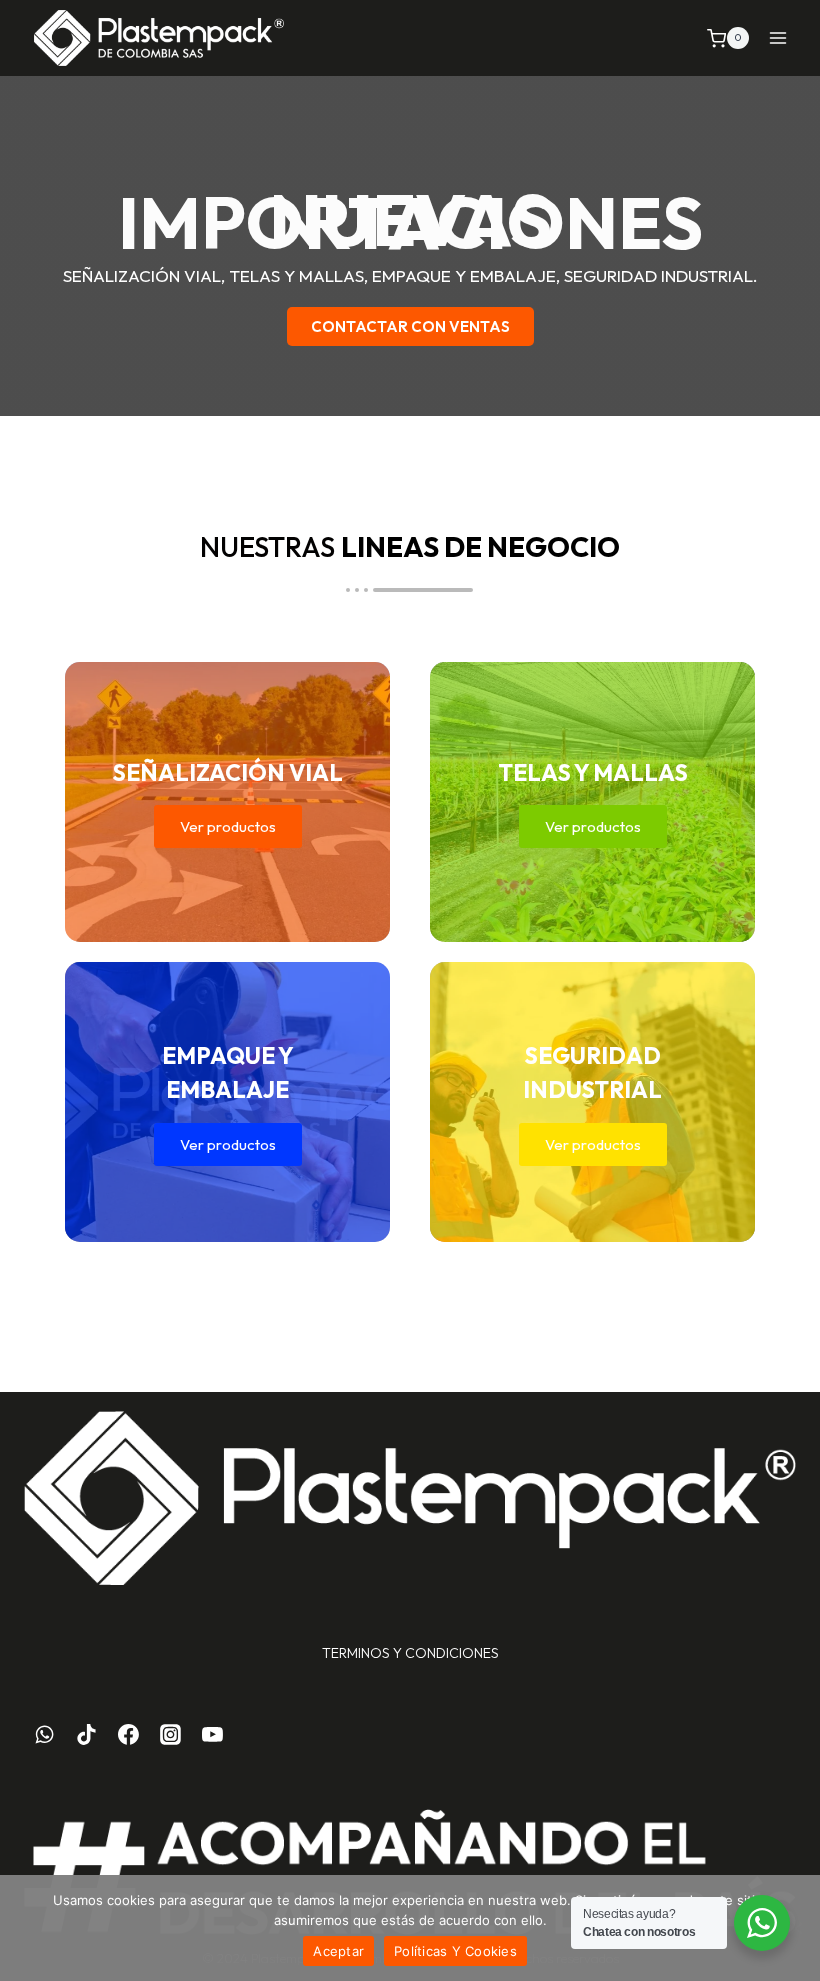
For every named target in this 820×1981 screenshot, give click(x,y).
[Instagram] (170, 1735)
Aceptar (338, 1951)
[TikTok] (87, 1735)
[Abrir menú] (777, 38)
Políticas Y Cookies (455, 1951)
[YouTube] (212, 1735)
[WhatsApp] (45, 1735)
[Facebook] (129, 1735)
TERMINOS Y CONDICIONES (410, 1653)
